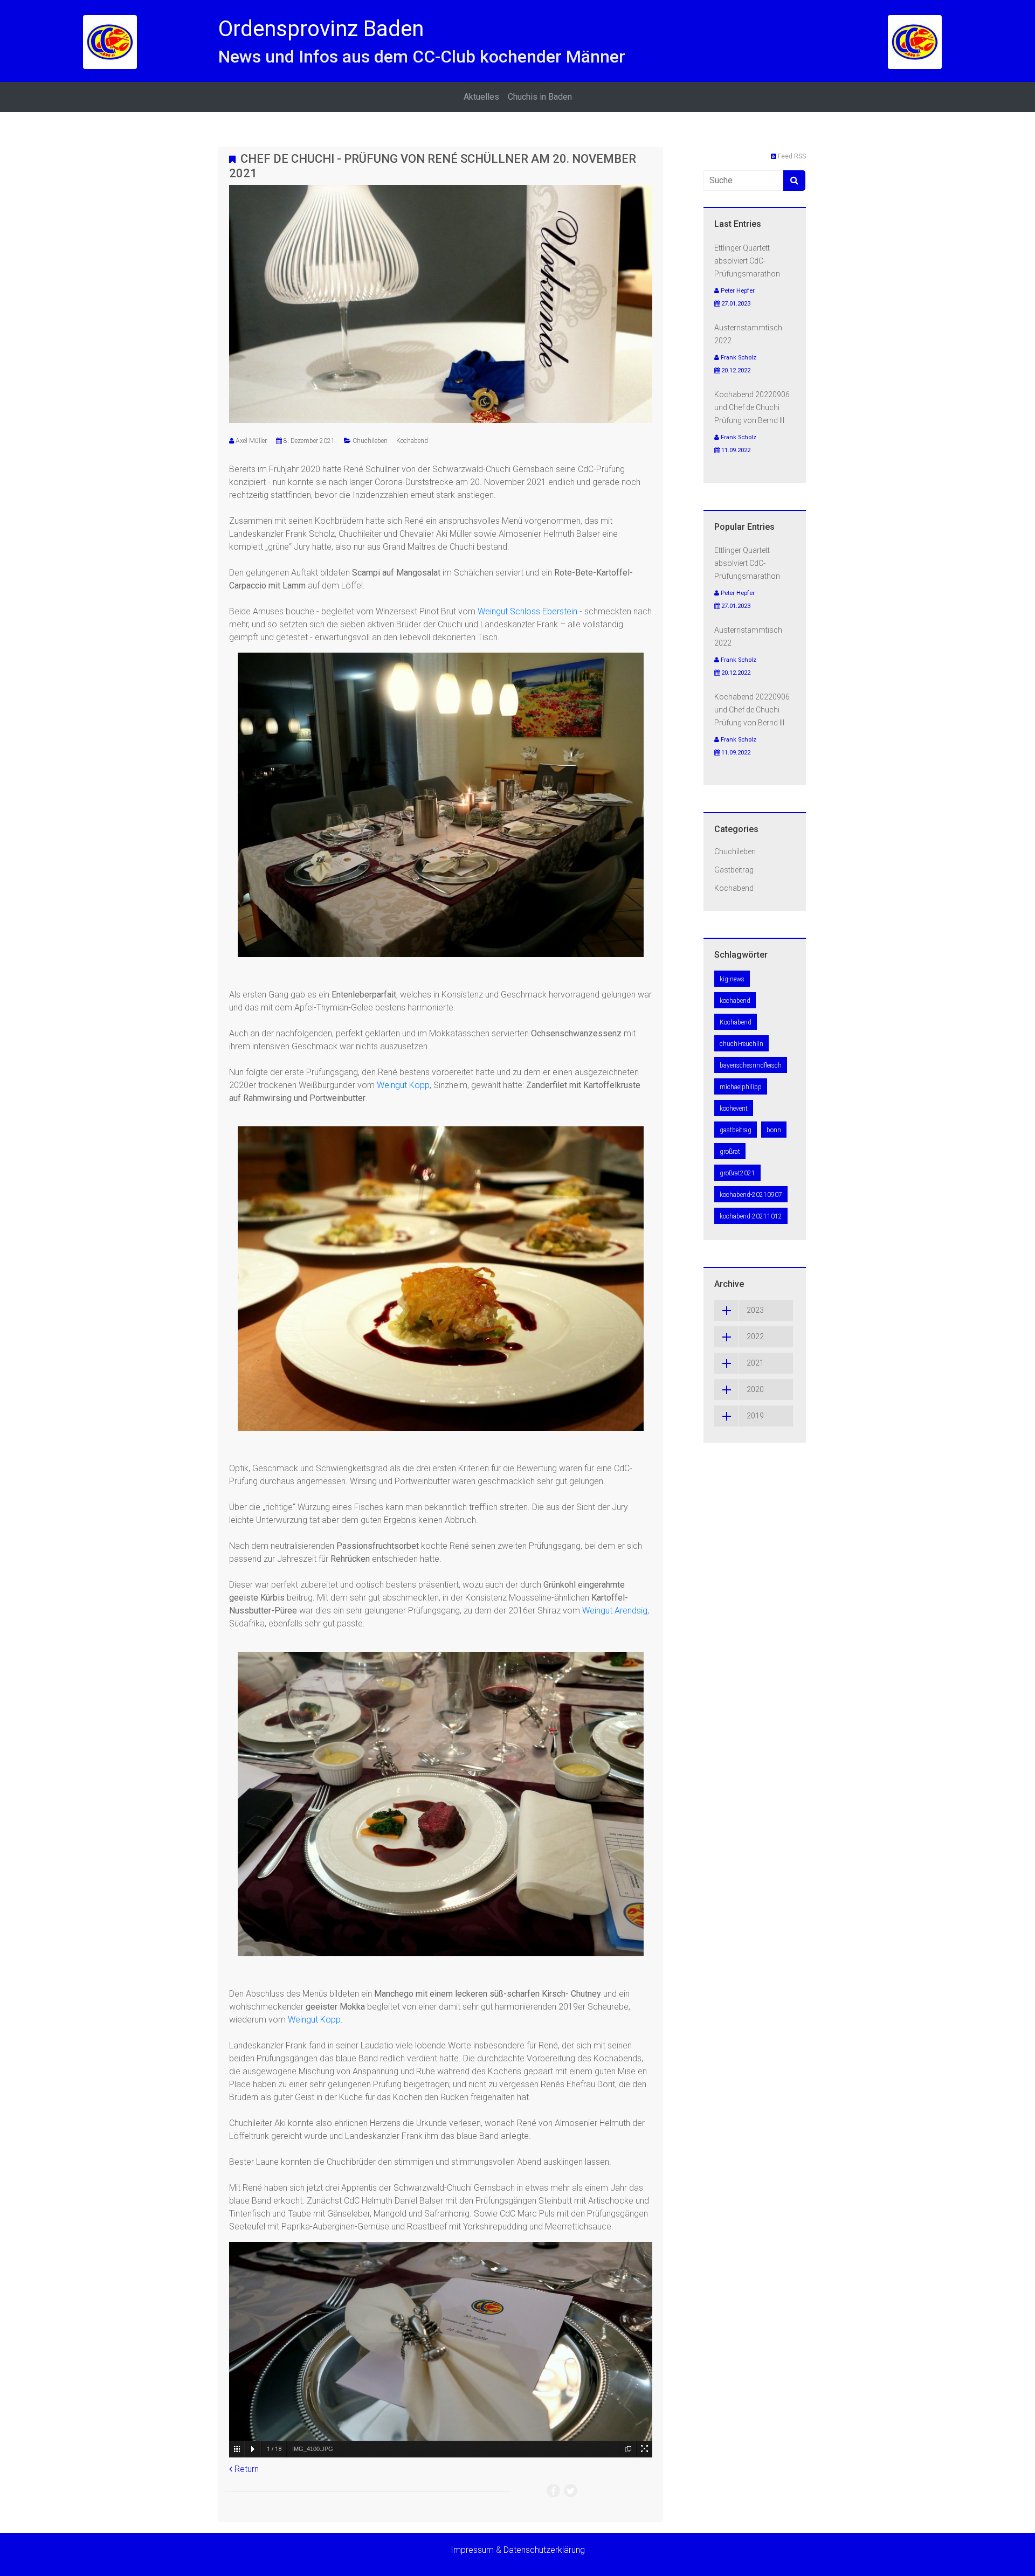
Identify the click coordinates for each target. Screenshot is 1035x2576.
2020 (755, 1389)
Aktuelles (481, 97)
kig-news (732, 979)
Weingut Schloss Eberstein (527, 611)
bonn (774, 1130)
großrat (730, 1152)
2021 (755, 1363)
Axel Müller (251, 441)
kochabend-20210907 (751, 1195)
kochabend (735, 1001)
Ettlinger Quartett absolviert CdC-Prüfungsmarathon (747, 261)
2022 (755, 1337)
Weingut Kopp (403, 1085)
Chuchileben (370, 441)
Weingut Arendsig (615, 1611)
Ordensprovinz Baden (321, 29)
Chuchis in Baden (540, 97)
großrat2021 (737, 1173)
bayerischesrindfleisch (751, 1065)
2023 (755, 1310)
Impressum (472, 2550)
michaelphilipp (741, 1087)
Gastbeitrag (734, 870)
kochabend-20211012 (751, 1216)
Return (246, 2469)
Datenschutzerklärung (544, 2550)
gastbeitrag (736, 1130)
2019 (755, 1416)
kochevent (734, 1109)
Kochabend (412, 441)
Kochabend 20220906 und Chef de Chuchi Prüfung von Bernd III (752, 407)
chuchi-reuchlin (741, 1044)
